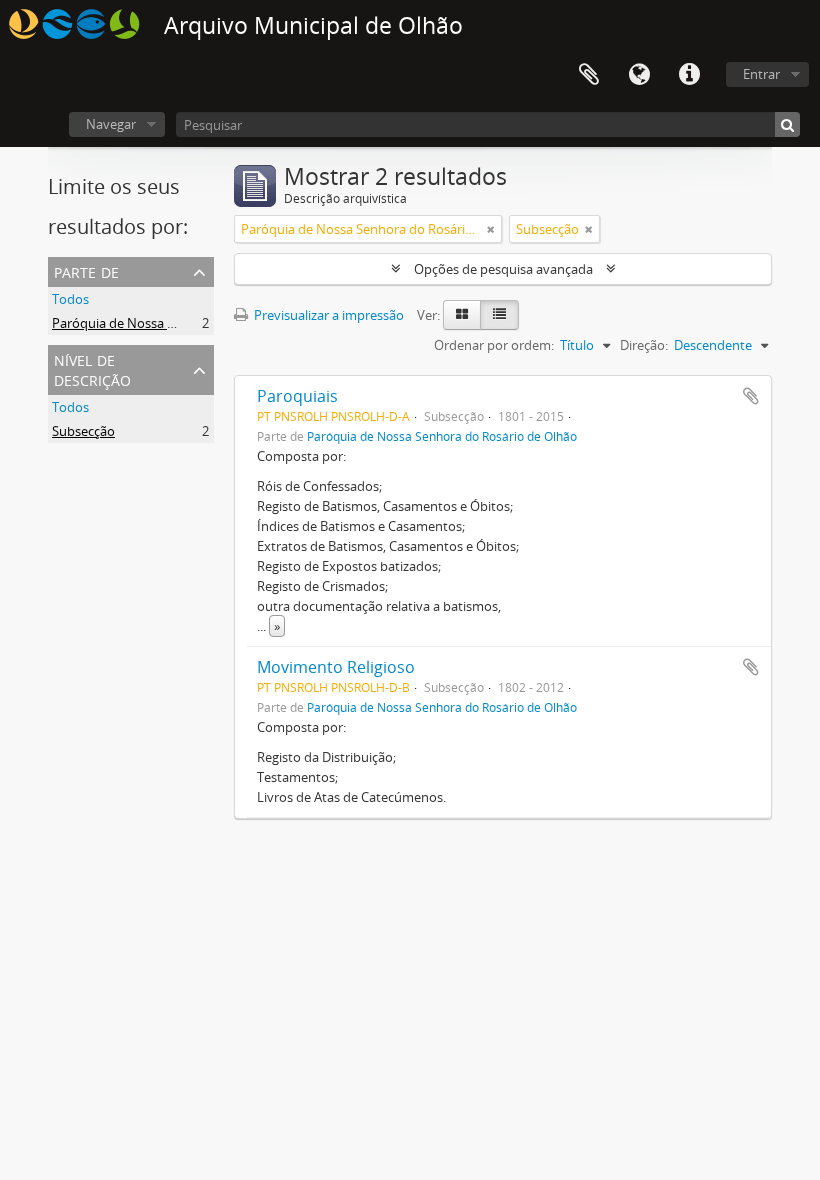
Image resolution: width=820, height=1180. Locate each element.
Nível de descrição (92, 368)
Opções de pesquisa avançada (503, 269)
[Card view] (462, 315)
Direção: (644, 345)
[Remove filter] (491, 229)
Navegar (111, 124)
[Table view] (499, 315)
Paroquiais (297, 396)
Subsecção (83, 431)
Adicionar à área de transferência (751, 396)
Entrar (761, 74)
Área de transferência (589, 75)
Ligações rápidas (689, 75)
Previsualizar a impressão (327, 315)
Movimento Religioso (336, 667)
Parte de (86, 270)
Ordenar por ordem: (494, 345)
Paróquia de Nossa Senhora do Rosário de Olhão (196, 323)
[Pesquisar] (787, 124)
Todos (70, 299)
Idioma (639, 75)
